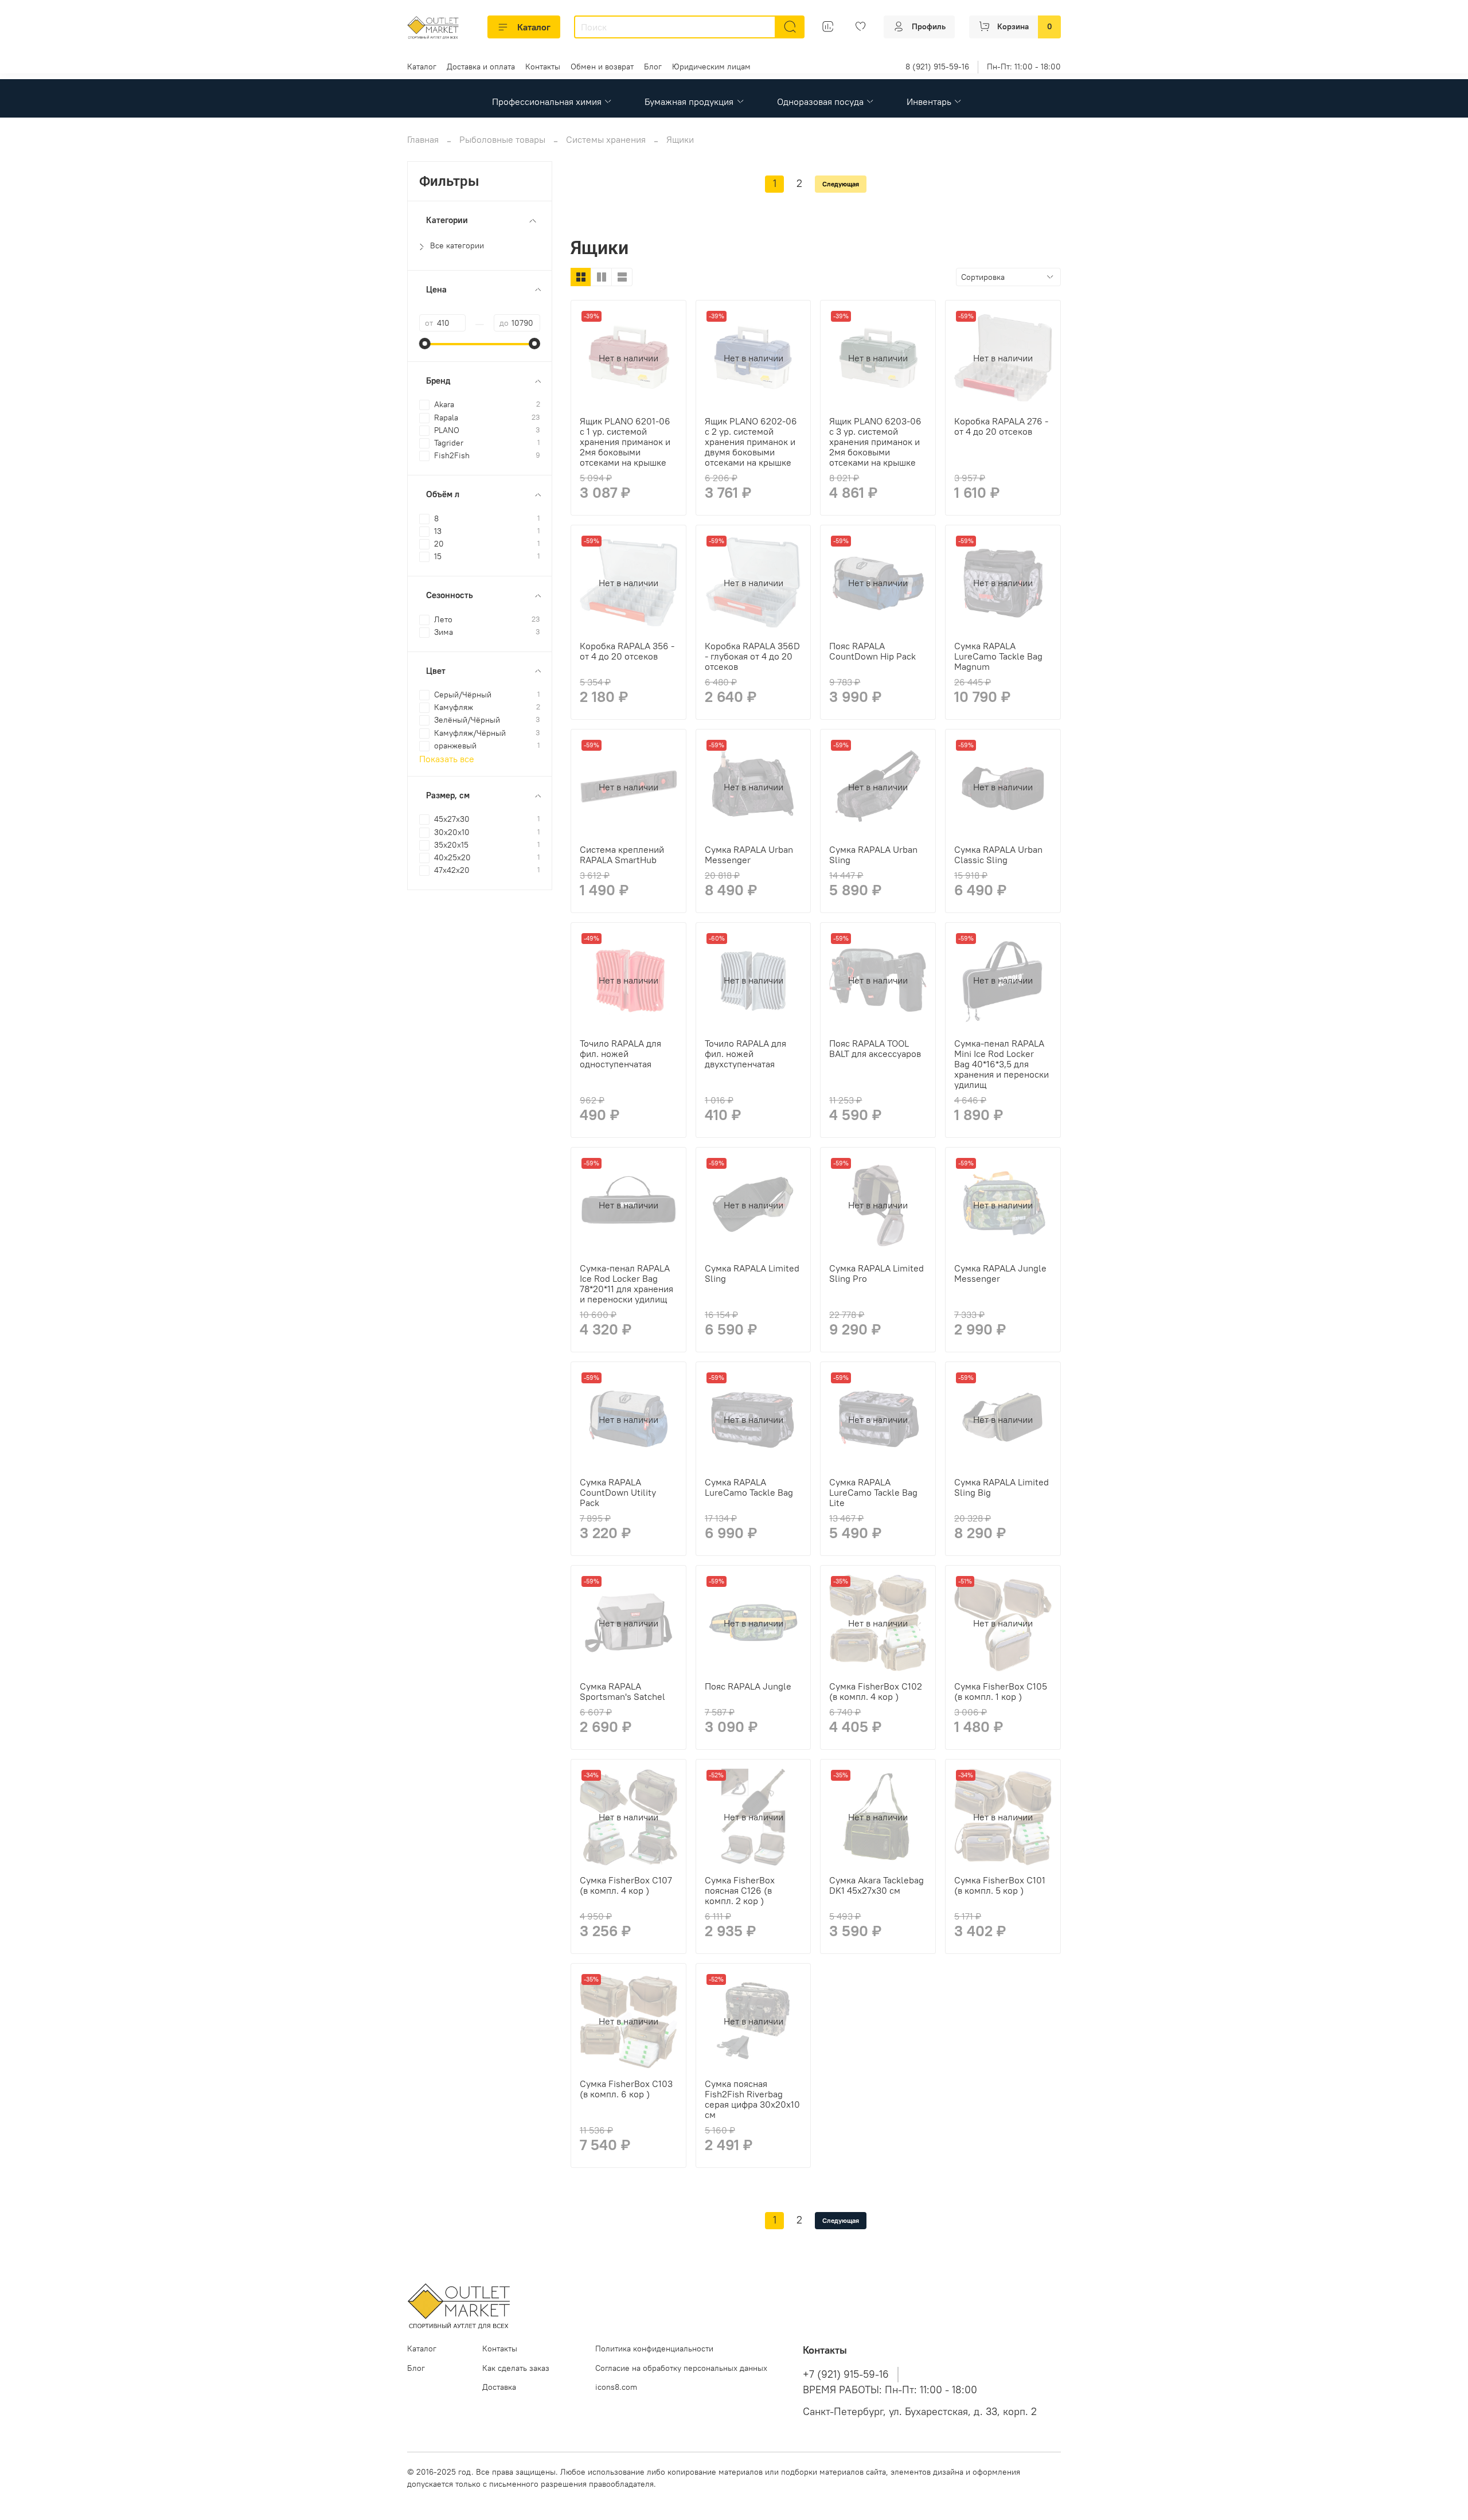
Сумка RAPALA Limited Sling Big (1002, 1487)
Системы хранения (606, 139)
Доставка (499, 2387)
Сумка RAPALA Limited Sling (752, 1273)
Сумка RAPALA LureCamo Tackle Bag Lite (873, 1492)
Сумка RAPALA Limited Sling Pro (876, 1273)
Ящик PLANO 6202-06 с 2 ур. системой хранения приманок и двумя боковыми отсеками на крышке (751, 442)
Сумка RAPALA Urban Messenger (749, 855)
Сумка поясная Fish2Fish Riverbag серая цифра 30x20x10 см (752, 2099)
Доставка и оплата (481, 67)
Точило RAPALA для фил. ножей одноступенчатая (620, 1054)
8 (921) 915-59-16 (937, 67)
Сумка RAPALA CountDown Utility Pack (618, 1492)
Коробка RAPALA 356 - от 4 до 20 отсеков (627, 651)
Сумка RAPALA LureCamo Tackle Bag (749, 1487)
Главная (423, 139)
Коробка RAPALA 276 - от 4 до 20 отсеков (1001, 426)
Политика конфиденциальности (654, 2349)
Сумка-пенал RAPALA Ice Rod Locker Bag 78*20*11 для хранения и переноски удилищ (626, 1284)
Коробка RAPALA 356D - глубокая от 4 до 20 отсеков (752, 656)
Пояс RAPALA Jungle (748, 1686)
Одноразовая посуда (820, 102)
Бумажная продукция (689, 102)
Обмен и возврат (602, 67)
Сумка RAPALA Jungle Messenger (1000, 1273)
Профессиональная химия (547, 102)
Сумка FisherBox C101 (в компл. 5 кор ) (1000, 1885)
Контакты (543, 67)
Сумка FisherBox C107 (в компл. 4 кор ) (626, 1885)
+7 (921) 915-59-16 (846, 2374)
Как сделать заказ (516, 2368)
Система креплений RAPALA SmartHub (622, 855)
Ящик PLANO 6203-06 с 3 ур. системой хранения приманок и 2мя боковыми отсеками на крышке (875, 442)
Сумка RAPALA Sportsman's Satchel (622, 1691)
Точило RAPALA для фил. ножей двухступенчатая (745, 1054)
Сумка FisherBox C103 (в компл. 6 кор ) (626, 2089)
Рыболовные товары (502, 139)
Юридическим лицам (711, 67)
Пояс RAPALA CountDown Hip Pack (872, 651)
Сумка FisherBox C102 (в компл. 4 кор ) (876, 1691)
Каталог (534, 27)
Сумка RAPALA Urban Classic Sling (998, 855)
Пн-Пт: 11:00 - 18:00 (1024, 67)
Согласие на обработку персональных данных (681, 2368)
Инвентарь (929, 102)
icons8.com (616, 2387)
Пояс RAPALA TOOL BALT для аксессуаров (875, 1048)
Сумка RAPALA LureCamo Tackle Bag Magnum (998, 656)
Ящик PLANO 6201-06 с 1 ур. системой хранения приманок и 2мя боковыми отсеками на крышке (625, 442)
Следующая (841, 184)
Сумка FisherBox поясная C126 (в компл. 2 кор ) (740, 1890)
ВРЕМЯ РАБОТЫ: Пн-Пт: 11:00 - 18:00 (890, 2390)
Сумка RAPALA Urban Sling (873, 855)
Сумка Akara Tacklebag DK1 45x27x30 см (876, 1885)
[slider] (425, 344)
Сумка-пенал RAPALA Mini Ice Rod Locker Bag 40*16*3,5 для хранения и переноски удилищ (1002, 1064)
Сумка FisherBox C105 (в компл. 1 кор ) (1001, 1691)
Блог (653, 67)
